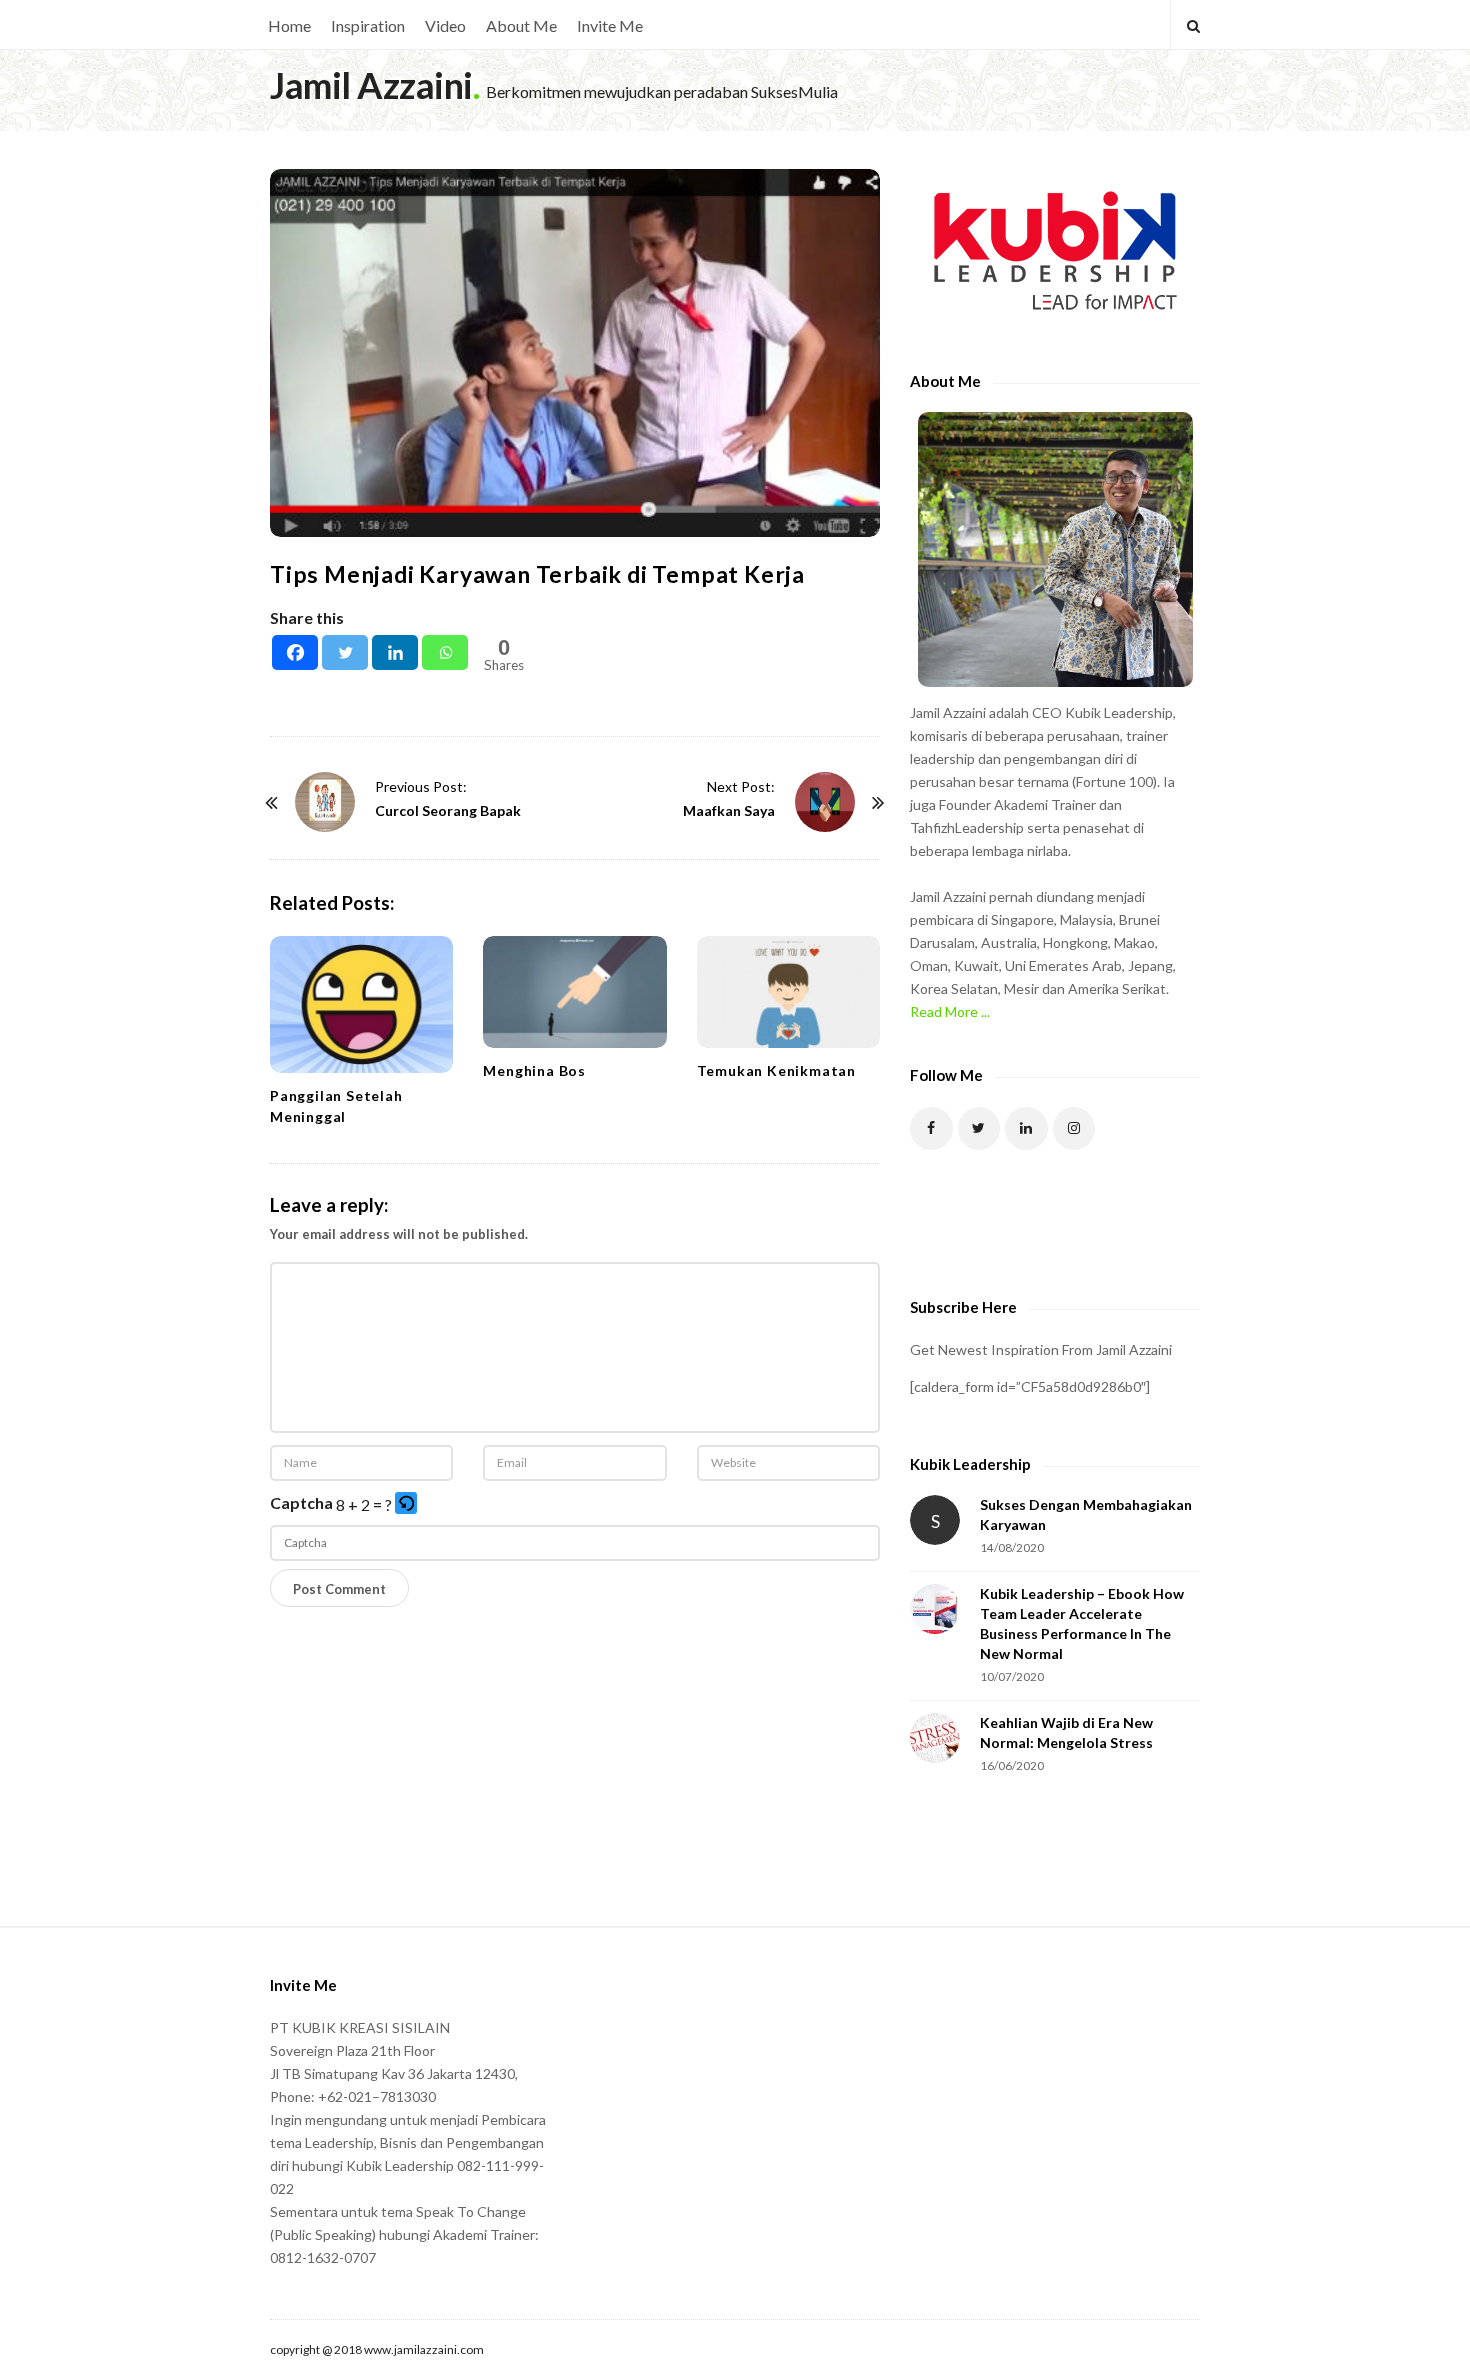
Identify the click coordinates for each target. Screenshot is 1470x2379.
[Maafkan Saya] (825, 802)
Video (445, 25)
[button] (407, 1504)
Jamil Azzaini (371, 85)
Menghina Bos (534, 1070)
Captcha (301, 1502)
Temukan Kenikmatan (776, 1070)
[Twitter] (345, 652)
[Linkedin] (395, 652)
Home (289, 25)
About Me (521, 25)
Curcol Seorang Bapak (448, 810)
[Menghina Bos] (574, 992)
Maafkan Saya (729, 810)
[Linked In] (1026, 1128)
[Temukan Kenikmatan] (788, 992)
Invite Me (610, 25)
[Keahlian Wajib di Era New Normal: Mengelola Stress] (935, 1738)
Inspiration (368, 25)
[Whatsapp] (445, 652)
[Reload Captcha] (406, 1503)
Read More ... (950, 1011)
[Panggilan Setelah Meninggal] (361, 1004)
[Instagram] (1074, 1128)
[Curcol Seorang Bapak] (325, 802)
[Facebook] (295, 652)
